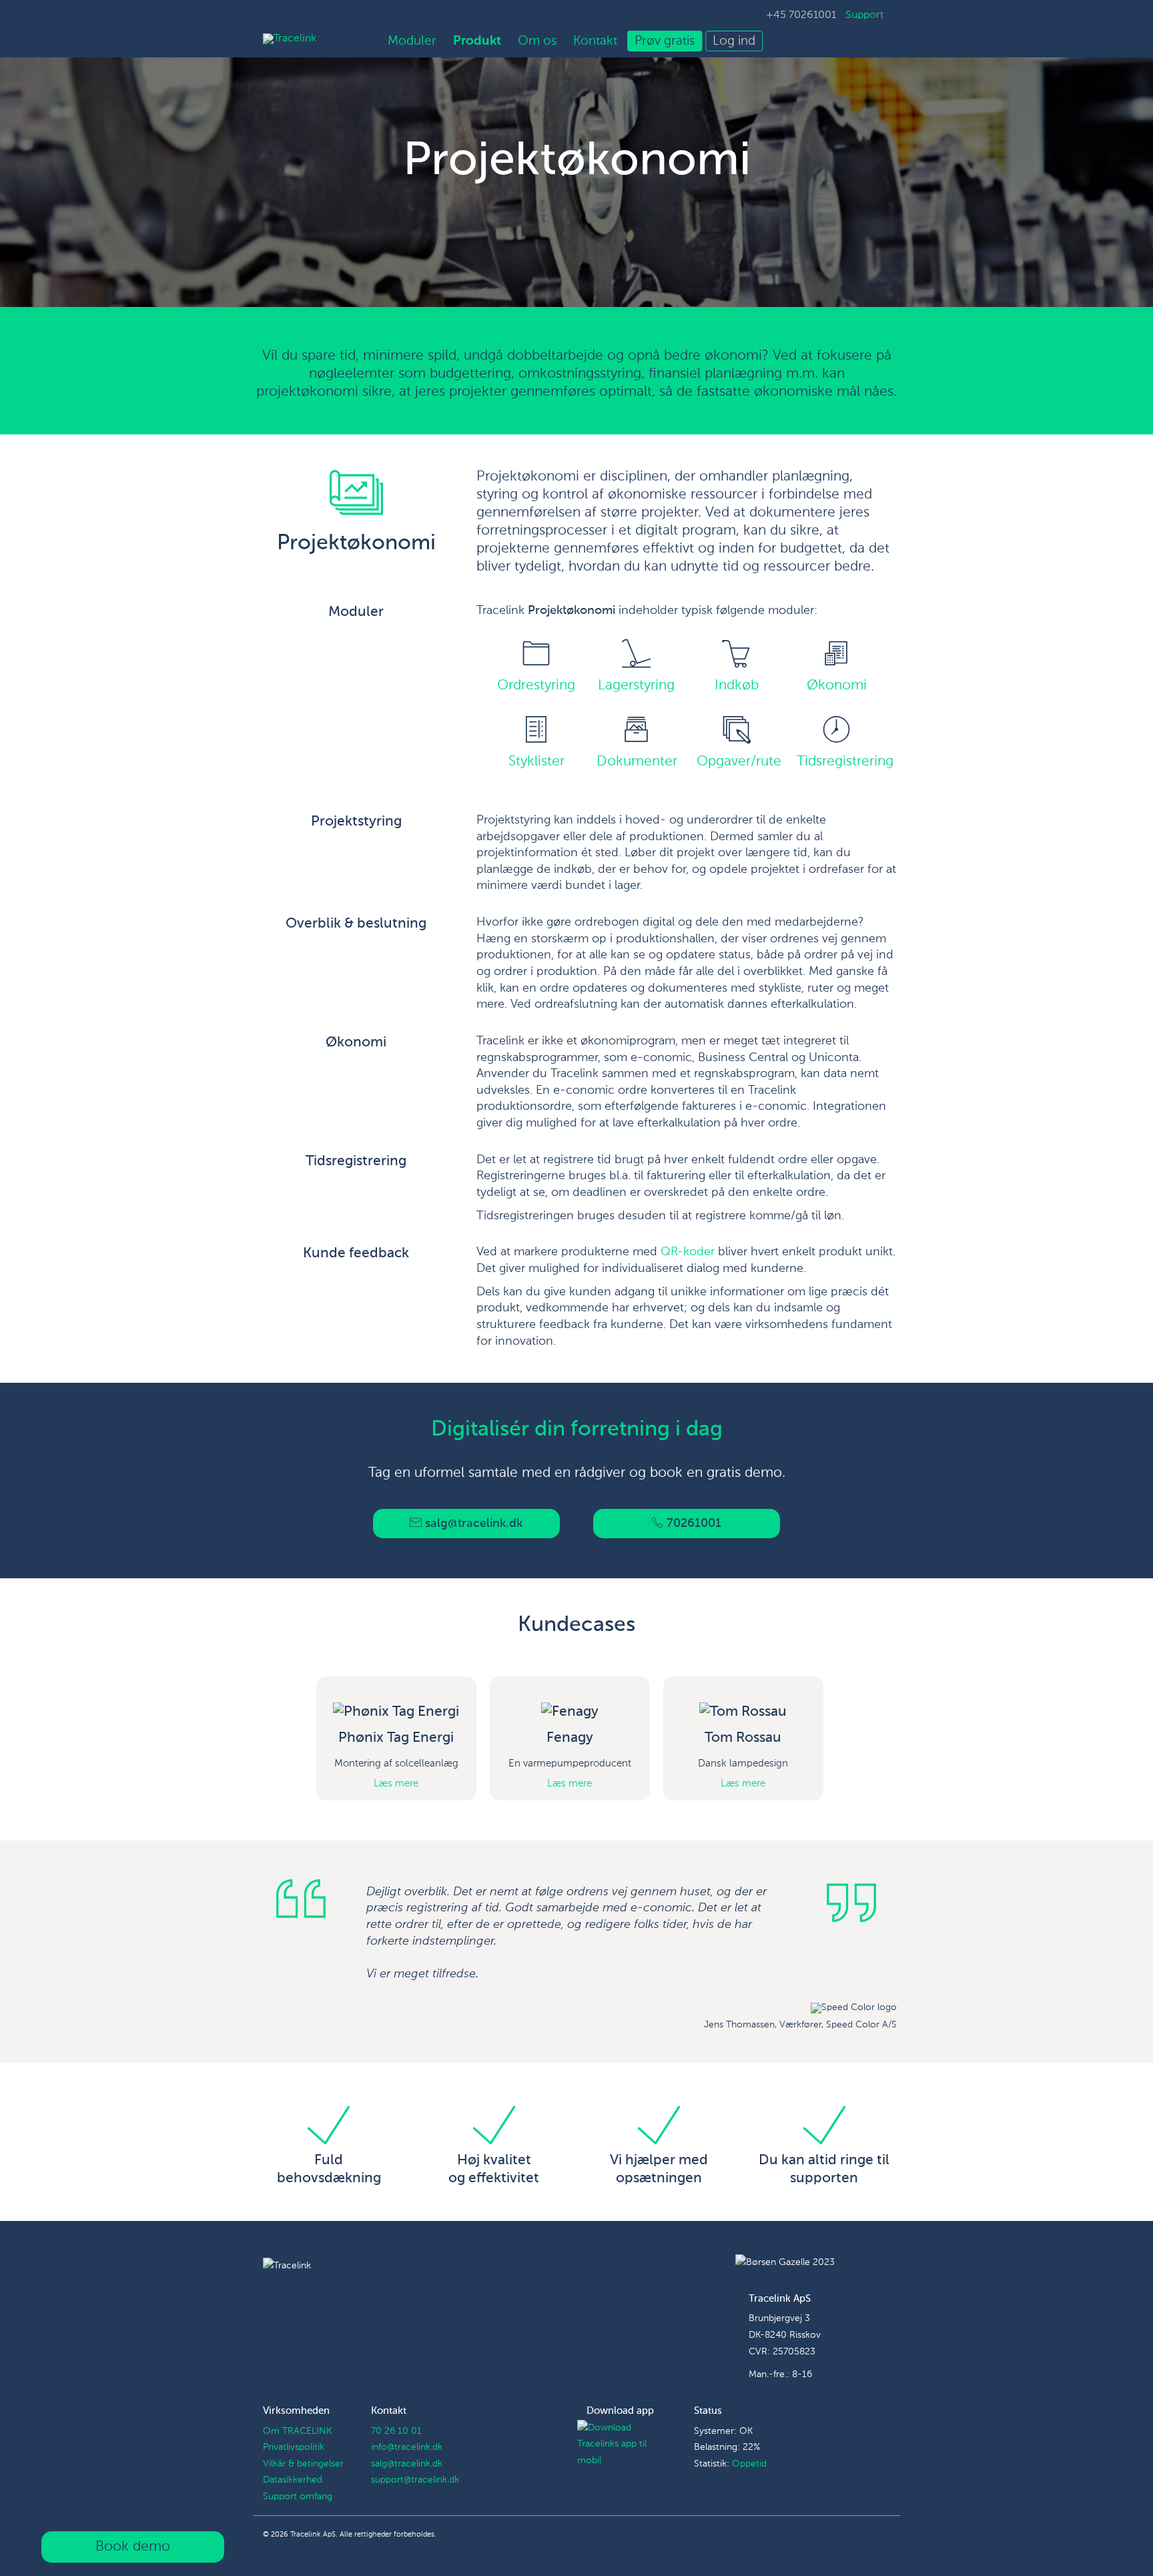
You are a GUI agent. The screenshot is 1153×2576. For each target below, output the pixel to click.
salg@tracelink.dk (407, 2464)
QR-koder (688, 1252)
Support (864, 15)
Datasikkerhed (293, 2480)
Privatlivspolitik (294, 2447)
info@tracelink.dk (407, 2447)
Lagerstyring (636, 686)
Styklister (536, 762)
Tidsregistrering (845, 762)
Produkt (477, 41)
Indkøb (737, 686)
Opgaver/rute (739, 762)
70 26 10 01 (396, 2431)
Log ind (734, 41)
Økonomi (837, 686)
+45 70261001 (801, 15)
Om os (537, 41)
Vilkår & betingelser (303, 2464)
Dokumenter (637, 762)
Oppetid (749, 2464)
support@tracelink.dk (415, 2480)
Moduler (412, 41)
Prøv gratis (665, 41)
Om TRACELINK (297, 2431)
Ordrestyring (536, 686)
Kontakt (595, 41)
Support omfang (298, 2497)
